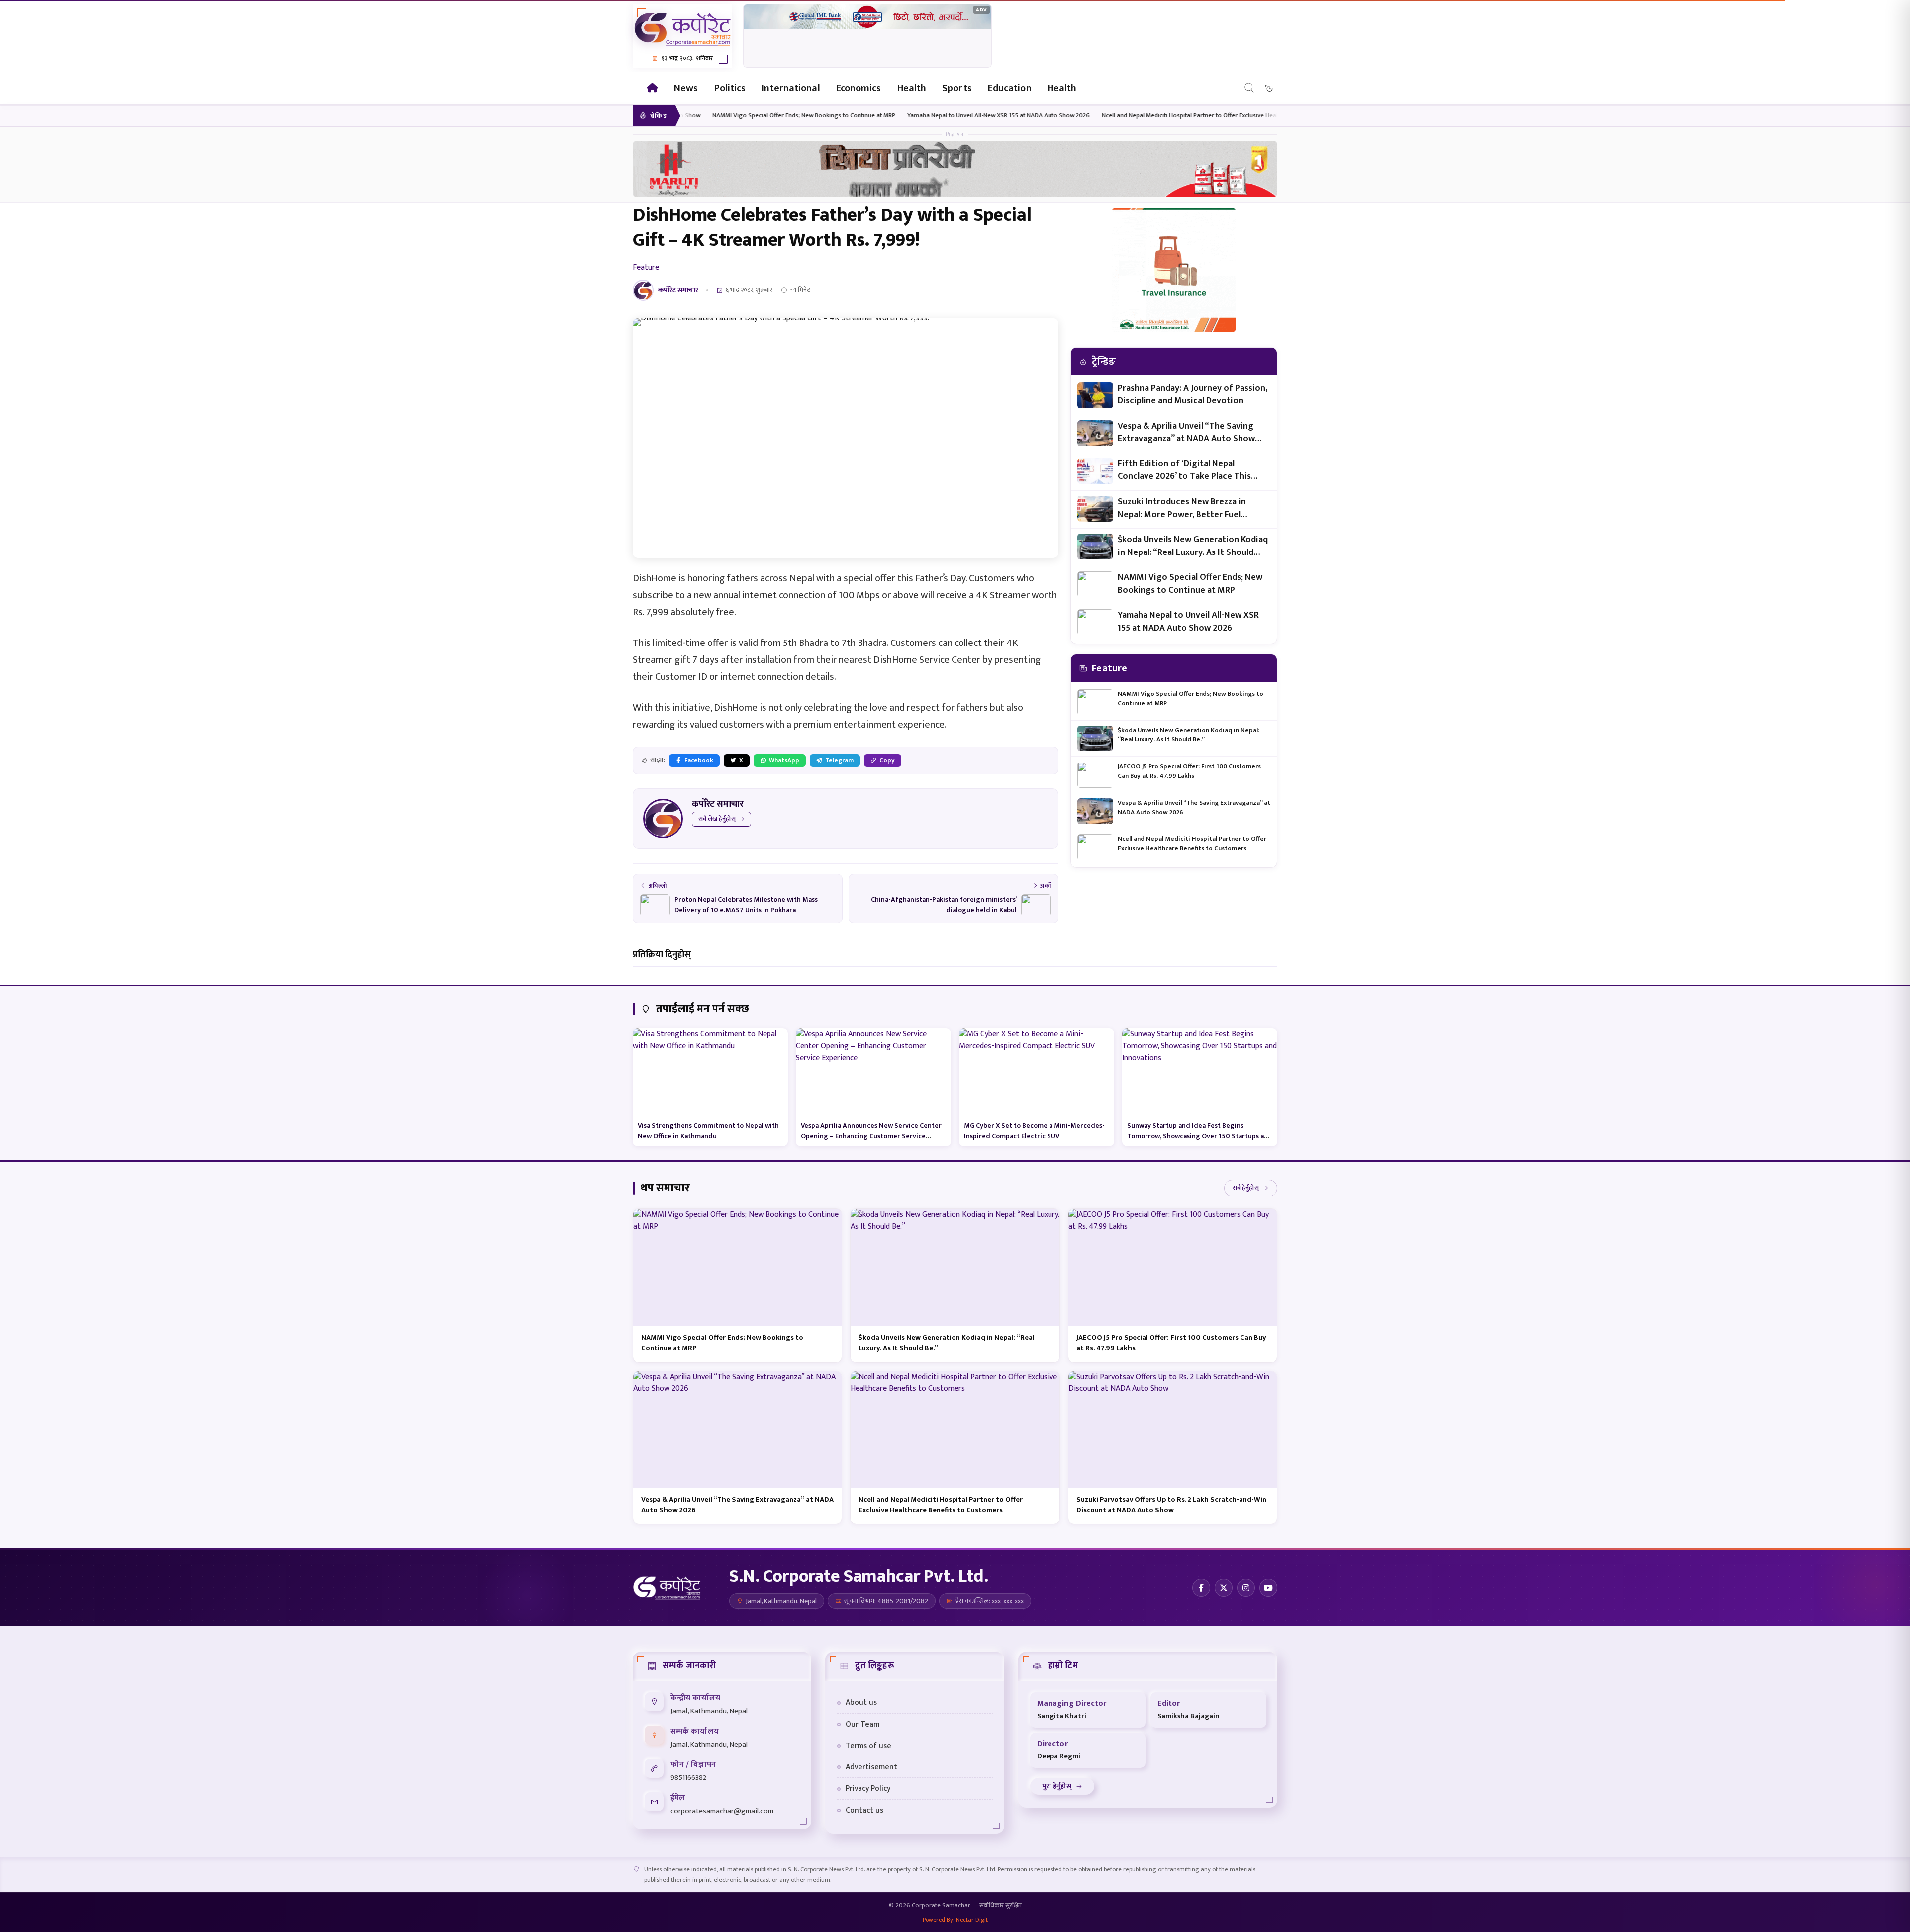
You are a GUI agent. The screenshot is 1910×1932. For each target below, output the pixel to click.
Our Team (862, 1724)
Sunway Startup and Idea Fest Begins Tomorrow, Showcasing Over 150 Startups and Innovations (1200, 1136)
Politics (730, 88)
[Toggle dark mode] (1268, 88)
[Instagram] (1246, 1588)
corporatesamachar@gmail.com (722, 1811)
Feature (646, 267)
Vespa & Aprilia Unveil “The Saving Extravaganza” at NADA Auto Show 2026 (1186, 433)
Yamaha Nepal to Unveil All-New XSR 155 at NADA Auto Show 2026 (821, 116)
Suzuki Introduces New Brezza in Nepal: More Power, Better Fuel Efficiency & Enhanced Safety (1182, 508)
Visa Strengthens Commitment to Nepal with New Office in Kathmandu (708, 1131)
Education (1010, 88)
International (791, 88)
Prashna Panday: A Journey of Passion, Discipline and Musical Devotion (1193, 395)
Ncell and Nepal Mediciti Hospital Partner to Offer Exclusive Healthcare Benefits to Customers (1053, 116)
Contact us (864, 1810)
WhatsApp (784, 760)
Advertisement (871, 1767)
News (686, 88)
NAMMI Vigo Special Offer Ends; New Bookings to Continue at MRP (1190, 584)
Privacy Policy (868, 1788)
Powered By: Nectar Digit (955, 1920)
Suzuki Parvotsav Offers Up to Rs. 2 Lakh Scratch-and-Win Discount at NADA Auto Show (1171, 1505)
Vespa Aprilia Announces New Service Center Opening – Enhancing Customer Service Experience (871, 1136)
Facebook (699, 760)
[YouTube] (1268, 1588)
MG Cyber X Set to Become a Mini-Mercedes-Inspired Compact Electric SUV (1034, 1131)
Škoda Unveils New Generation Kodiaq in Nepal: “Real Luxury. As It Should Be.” (1193, 546)
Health (912, 88)
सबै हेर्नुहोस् (1246, 1188)
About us (861, 1702)
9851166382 (688, 1778)
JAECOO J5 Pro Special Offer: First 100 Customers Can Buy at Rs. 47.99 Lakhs (1189, 771)
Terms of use (868, 1746)
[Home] (652, 88)
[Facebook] (1201, 1588)
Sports (957, 88)
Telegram (839, 760)
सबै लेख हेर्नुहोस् (717, 819)
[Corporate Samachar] (636, 88)
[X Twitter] (1224, 1588)
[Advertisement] (867, 36)
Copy (887, 760)
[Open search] (1249, 88)
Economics (859, 88)
